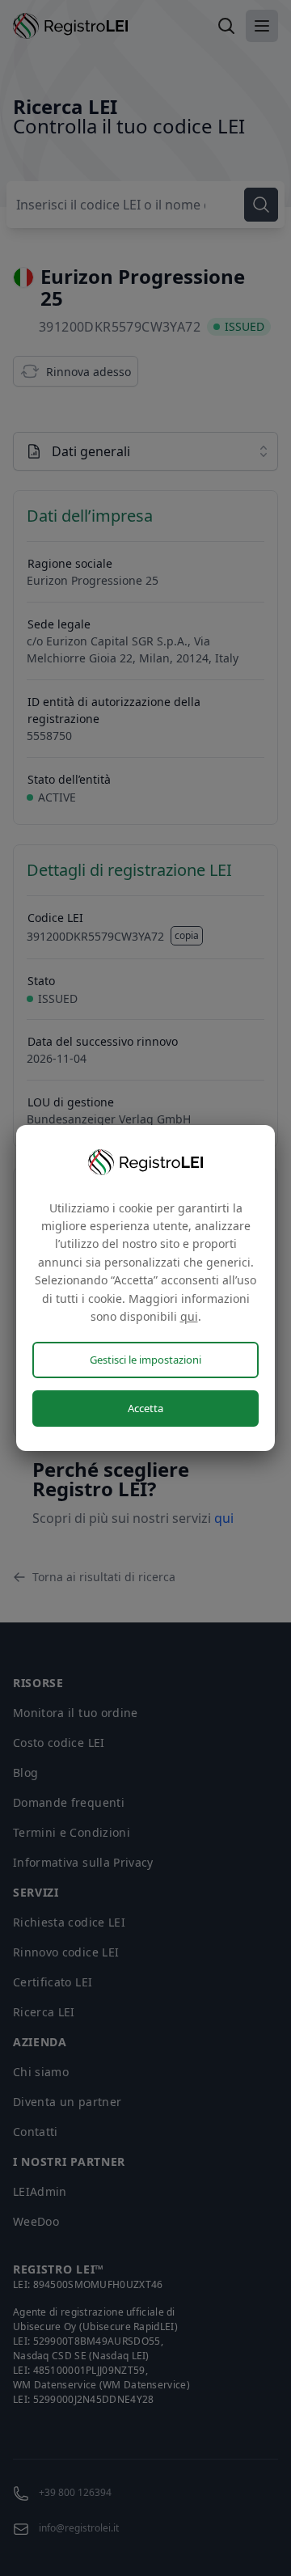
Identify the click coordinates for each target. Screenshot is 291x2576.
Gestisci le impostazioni (145, 1360)
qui (189, 1316)
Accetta (145, 1408)
